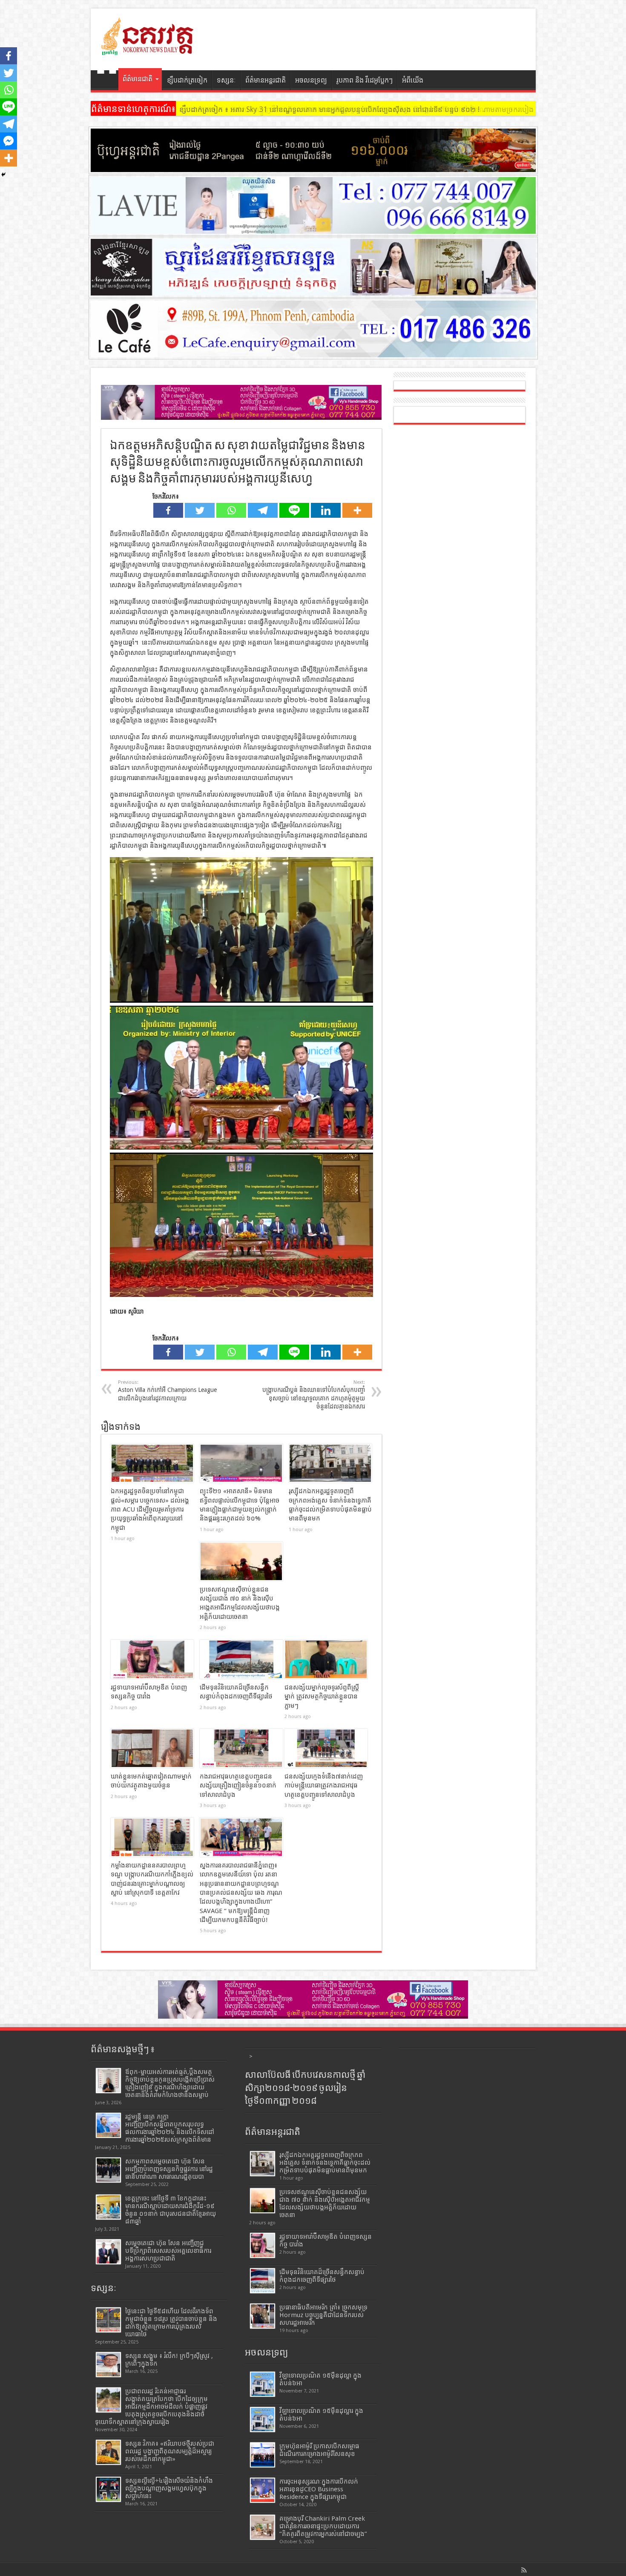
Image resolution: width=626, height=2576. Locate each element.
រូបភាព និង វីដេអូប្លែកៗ (365, 80)
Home (107, 81)
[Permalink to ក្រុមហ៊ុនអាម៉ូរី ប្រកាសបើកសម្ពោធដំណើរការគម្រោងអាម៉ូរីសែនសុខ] (263, 2455)
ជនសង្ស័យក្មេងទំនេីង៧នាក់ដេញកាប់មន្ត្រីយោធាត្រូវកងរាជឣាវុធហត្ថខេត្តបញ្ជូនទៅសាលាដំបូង (324, 1786)
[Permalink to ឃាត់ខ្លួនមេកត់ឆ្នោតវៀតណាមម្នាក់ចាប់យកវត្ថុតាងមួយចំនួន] (152, 1748)
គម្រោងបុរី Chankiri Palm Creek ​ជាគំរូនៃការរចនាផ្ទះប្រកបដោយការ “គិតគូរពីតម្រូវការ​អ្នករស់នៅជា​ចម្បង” (323, 2526)
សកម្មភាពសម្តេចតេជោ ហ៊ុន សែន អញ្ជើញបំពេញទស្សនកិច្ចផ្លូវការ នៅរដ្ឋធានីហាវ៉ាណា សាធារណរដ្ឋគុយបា (169, 2169)
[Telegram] (263, 510)
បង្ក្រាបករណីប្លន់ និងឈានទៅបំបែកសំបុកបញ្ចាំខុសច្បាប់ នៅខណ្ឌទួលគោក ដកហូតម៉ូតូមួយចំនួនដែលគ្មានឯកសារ (314, 1395)
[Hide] (3, 175)
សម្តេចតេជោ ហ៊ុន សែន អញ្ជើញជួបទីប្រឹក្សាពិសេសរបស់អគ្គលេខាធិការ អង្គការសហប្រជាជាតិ (168, 2251)
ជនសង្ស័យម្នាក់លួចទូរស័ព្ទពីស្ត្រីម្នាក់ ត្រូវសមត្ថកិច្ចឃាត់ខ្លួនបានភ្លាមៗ (322, 1697)
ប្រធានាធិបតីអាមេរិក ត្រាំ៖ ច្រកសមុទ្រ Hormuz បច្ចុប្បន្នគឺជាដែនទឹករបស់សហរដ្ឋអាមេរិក (323, 2315)
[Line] (294, 510)
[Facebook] (168, 510)
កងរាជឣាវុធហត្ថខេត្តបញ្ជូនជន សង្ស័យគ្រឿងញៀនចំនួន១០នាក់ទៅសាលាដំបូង (238, 1786)
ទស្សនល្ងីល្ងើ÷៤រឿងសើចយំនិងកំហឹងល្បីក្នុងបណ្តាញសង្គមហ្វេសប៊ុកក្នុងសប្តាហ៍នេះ (169, 2488)
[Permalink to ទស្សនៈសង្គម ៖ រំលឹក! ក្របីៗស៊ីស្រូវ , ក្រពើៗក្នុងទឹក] (108, 2365)
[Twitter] (200, 510)
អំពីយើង (413, 80)
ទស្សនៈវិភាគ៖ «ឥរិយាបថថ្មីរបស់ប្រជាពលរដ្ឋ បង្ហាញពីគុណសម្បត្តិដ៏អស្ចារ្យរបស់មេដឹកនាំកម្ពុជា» (170, 2451)
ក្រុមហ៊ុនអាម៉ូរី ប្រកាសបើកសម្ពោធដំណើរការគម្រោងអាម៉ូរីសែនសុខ (319, 2450)
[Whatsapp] (231, 510)
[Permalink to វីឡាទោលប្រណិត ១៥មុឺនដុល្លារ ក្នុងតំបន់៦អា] (263, 2420)
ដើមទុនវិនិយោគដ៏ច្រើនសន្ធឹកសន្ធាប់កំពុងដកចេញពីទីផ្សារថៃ (322, 2276)
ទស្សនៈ (226, 80)
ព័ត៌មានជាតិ (138, 79)
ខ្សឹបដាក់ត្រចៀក (187, 80)
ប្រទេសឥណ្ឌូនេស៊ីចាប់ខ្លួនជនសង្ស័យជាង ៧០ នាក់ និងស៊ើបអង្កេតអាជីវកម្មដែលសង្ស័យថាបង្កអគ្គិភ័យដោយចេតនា (325, 2203)
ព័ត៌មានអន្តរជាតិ (266, 80)
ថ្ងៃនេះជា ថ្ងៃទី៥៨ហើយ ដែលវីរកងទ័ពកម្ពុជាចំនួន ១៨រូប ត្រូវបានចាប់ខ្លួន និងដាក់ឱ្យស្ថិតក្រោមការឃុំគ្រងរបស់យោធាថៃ (171, 2323)
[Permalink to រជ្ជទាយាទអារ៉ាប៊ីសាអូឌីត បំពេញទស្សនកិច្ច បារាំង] (152, 1659)
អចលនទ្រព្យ (311, 80)
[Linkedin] (326, 510)
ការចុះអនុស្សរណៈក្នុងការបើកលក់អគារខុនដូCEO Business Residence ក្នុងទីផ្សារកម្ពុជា (319, 2489)
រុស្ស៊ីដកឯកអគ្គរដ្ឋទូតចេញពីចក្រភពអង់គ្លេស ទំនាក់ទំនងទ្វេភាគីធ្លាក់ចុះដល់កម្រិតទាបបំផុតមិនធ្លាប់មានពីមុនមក (325, 2163)
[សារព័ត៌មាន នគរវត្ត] (148, 49)
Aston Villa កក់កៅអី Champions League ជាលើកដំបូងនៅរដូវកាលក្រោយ (167, 1390)
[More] (357, 510)
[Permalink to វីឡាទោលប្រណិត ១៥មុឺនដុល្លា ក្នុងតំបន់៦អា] (263, 2384)
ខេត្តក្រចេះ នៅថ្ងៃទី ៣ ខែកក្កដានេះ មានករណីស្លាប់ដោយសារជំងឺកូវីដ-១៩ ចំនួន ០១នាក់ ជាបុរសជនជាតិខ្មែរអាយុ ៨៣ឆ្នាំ (171, 2210)
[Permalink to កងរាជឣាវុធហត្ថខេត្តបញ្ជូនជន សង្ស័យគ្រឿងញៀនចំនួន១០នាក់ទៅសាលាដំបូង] (241, 1748)
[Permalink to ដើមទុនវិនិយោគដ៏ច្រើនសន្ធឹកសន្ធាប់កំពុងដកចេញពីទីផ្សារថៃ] (241, 1659)
